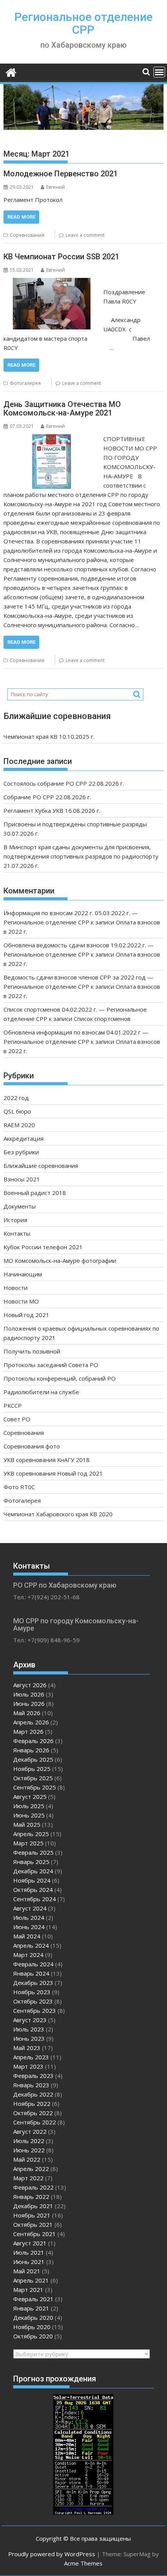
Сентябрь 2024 (35, 1899)
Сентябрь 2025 (35, 1787)
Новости (16, 1288)
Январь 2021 (31, 2308)
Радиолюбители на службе (41, 1392)
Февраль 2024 (33, 1964)
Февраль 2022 (33, 2187)
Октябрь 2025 (33, 1778)
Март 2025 (28, 1843)
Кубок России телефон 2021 (43, 1247)
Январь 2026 (31, 1750)
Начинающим (23, 1274)
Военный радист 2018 (35, 1193)
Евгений (56, 187)
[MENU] (159, 72)
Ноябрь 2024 (32, 1880)
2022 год (16, 1098)
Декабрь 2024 (33, 1871)
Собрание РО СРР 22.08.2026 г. (47, 797)
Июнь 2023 (29, 2038)
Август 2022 (30, 2131)
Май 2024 (27, 1936)
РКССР (13, 1405)
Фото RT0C (19, 1487)
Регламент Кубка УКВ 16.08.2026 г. (52, 810)
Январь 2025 (31, 1862)
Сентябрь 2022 (35, 2122)
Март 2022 (28, 2178)
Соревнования (27, 235)
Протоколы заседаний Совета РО (51, 1365)
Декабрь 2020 (33, 2317)
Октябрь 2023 (33, 2001)
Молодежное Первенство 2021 (61, 174)
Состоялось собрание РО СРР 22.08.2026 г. (64, 783)
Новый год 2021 (26, 1315)
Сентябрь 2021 (35, 2234)
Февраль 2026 (33, 1741)
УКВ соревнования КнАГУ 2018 (47, 1460)
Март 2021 (28, 2290)
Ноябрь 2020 (32, 2327)
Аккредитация (23, 1138)
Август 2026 (30, 1685)
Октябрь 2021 (33, 2224)
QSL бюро (17, 1111)
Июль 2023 (29, 2029)
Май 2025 (27, 1824)
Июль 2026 (29, 1694)
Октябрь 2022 (33, 2113)
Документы (20, 1206)
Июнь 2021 (29, 2262)
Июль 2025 (29, 1806)
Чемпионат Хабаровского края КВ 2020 (58, 1514)
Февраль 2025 (33, 1852)
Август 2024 (30, 1908)
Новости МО (21, 1301)
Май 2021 (27, 2271)
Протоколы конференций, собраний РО (60, 1378)
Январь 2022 (31, 2197)
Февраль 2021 (33, 2299)
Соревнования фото (32, 1446)
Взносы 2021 (22, 1179)
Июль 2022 (29, 2141)
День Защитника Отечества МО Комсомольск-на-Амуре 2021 (62, 409)
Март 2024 (28, 1955)
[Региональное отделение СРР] (11, 72)
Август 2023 (30, 2020)
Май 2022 (27, 2159)
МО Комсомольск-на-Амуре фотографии (60, 1260)
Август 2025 (30, 1797)
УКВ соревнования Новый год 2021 (53, 1473)
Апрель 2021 (31, 2280)
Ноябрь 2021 (32, 2215)
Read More (21, 217)
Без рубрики (21, 1152)
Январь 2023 (31, 2085)
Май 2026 (27, 1713)
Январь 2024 (31, 1973)
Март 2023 (28, 2066)
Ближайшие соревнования (41, 1166)
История (15, 1220)
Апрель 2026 (31, 1722)
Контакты (17, 1233)
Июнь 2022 (29, 2150)
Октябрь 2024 (33, 1890)
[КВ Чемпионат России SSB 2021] (52, 283)
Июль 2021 (29, 2252)
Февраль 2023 (33, 2076)
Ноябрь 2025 (32, 1769)
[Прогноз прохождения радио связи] (83, 2512)
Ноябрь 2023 (32, 1992)
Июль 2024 (29, 1917)
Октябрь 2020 (33, 2336)
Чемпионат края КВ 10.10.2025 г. (49, 736)
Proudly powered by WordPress (52, 2554)
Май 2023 (27, 2048)
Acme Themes (83, 2563)
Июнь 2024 (29, 1927)
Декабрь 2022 (33, 2094)
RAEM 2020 (19, 1125)
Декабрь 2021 (33, 2206)
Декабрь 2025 (33, 1759)
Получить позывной (32, 1351)
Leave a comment (85, 235)
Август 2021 (30, 2243)
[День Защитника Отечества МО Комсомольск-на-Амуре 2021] (52, 439)
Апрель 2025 (31, 1834)
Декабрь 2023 (33, 1983)
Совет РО (17, 1419)
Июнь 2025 (29, 1815)
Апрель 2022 (31, 2169)
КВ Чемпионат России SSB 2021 (61, 257)
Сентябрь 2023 (35, 2010)
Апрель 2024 (31, 1945)
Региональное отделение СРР (83, 23)
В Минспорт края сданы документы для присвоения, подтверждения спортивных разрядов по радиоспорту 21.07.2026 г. (81, 856)
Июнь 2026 (29, 1704)
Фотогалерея (25, 383)
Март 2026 (28, 1731)
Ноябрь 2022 (32, 2104)
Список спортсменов (102, 1019)
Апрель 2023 (31, 2057)
